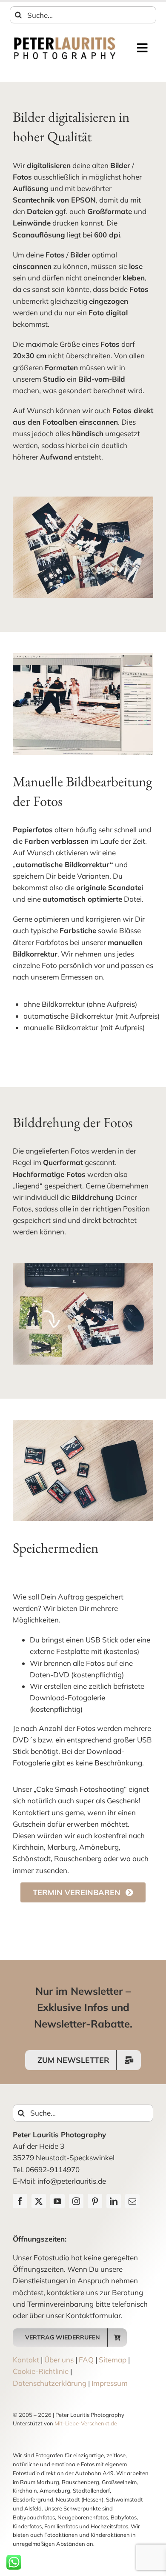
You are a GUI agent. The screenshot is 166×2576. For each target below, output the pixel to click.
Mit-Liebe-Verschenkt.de (86, 2423)
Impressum (110, 2383)
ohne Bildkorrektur (54, 1004)
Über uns (59, 2360)
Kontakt (26, 2360)
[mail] (132, 2201)
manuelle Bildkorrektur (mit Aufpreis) (84, 1027)
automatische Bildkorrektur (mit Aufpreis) (92, 1016)
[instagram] (76, 2201)
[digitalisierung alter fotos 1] (83, 1267)
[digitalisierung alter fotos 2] (83, 500)
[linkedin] (114, 2201)
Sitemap (113, 2360)
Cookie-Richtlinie (41, 2371)
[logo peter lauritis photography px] (65, 39)
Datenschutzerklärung (50, 2383)
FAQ (86, 2360)
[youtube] (57, 2201)
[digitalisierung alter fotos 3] (83, 1424)
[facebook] (20, 2201)
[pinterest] (95, 2201)
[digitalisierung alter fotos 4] (83, 657)
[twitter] (39, 2201)
